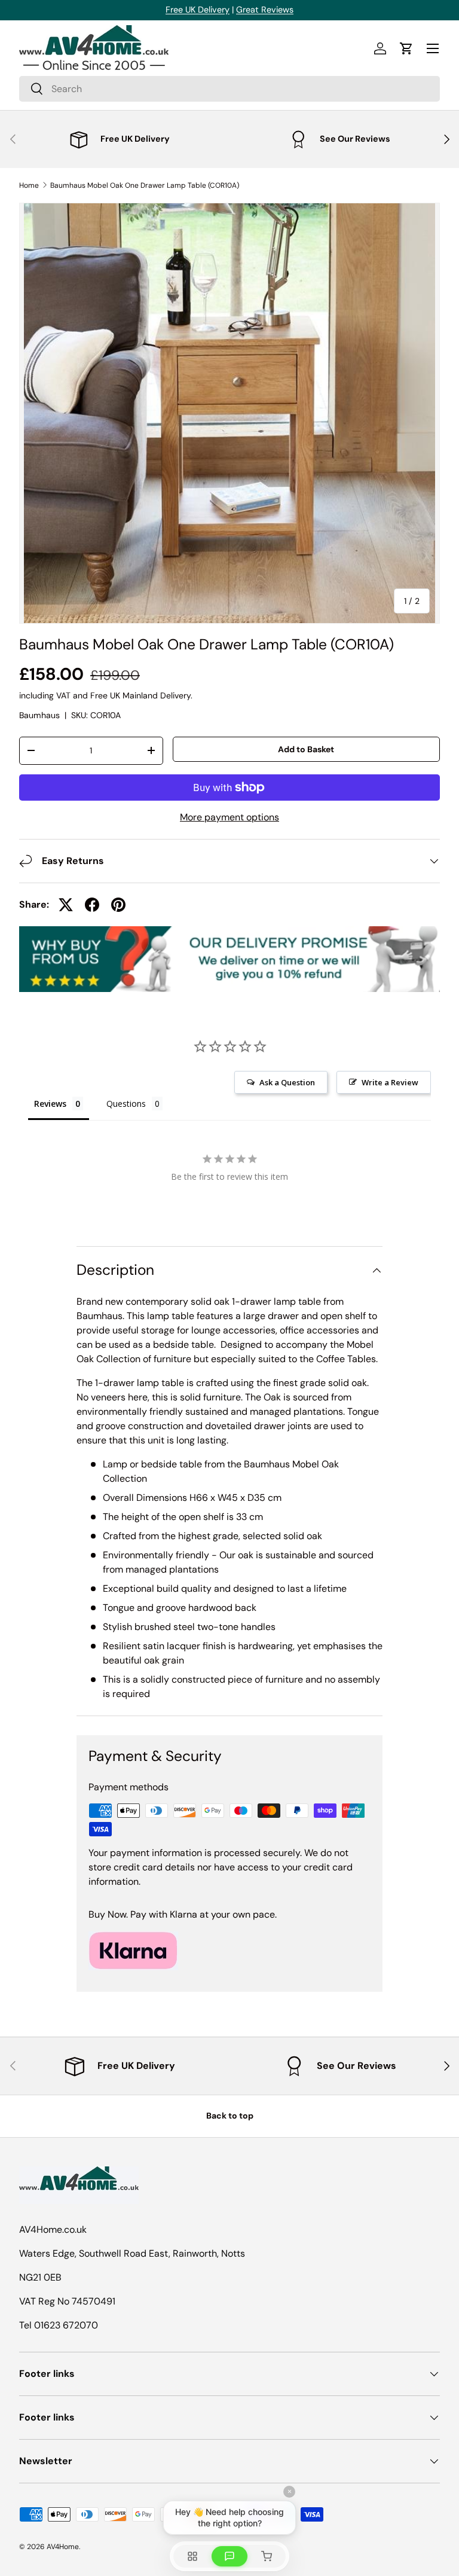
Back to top (230, 2116)
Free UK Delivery (198, 10)
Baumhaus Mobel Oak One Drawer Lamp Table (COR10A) (145, 185)
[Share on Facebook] (92, 905)
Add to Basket (306, 749)
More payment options (229, 817)
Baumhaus (39, 715)
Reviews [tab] (50, 1104)
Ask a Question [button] (287, 1082)
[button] (406, 48)
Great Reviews (265, 10)
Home (29, 185)
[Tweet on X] (66, 905)
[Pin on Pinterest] (118, 905)
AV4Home (63, 2547)
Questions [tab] (126, 1104)
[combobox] (229, 89)
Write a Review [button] (390, 1082)
